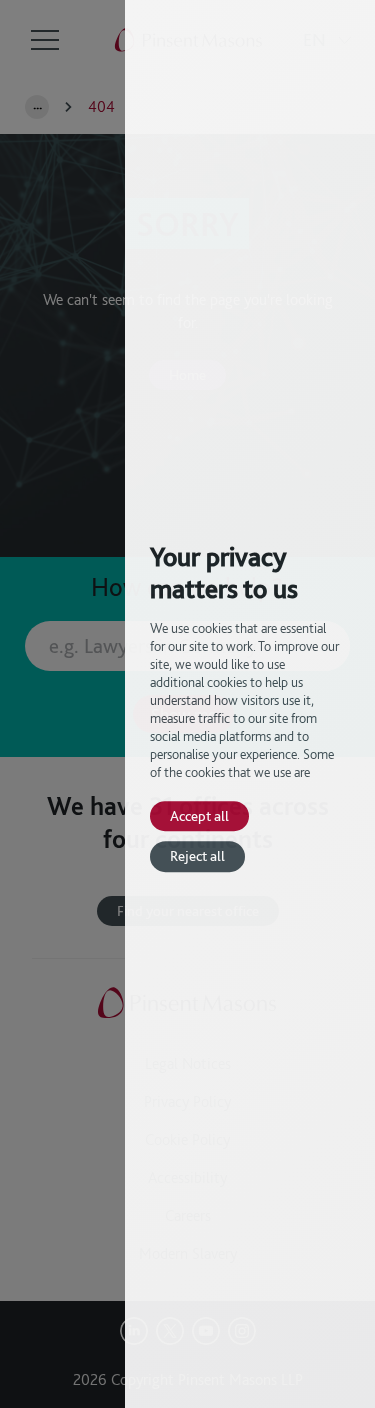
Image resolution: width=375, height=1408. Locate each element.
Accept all (199, 815)
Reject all (197, 856)
